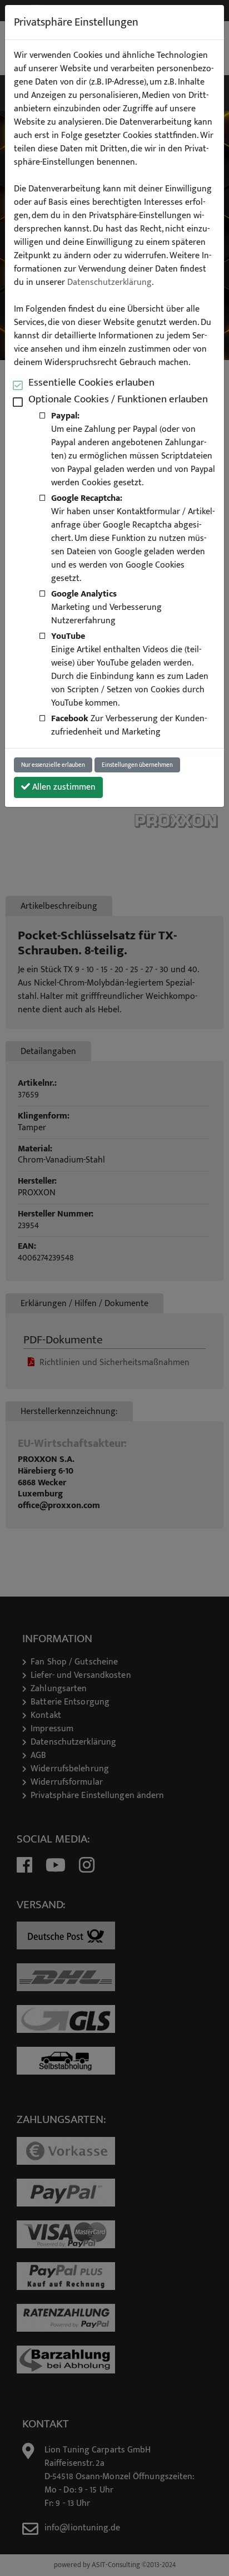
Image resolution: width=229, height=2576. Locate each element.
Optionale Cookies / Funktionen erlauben (118, 399)
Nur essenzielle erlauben (53, 765)
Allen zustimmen (63, 787)
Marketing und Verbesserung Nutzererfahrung (106, 607)
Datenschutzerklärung (109, 283)
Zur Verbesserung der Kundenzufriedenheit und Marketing (129, 725)
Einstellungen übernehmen (137, 765)
